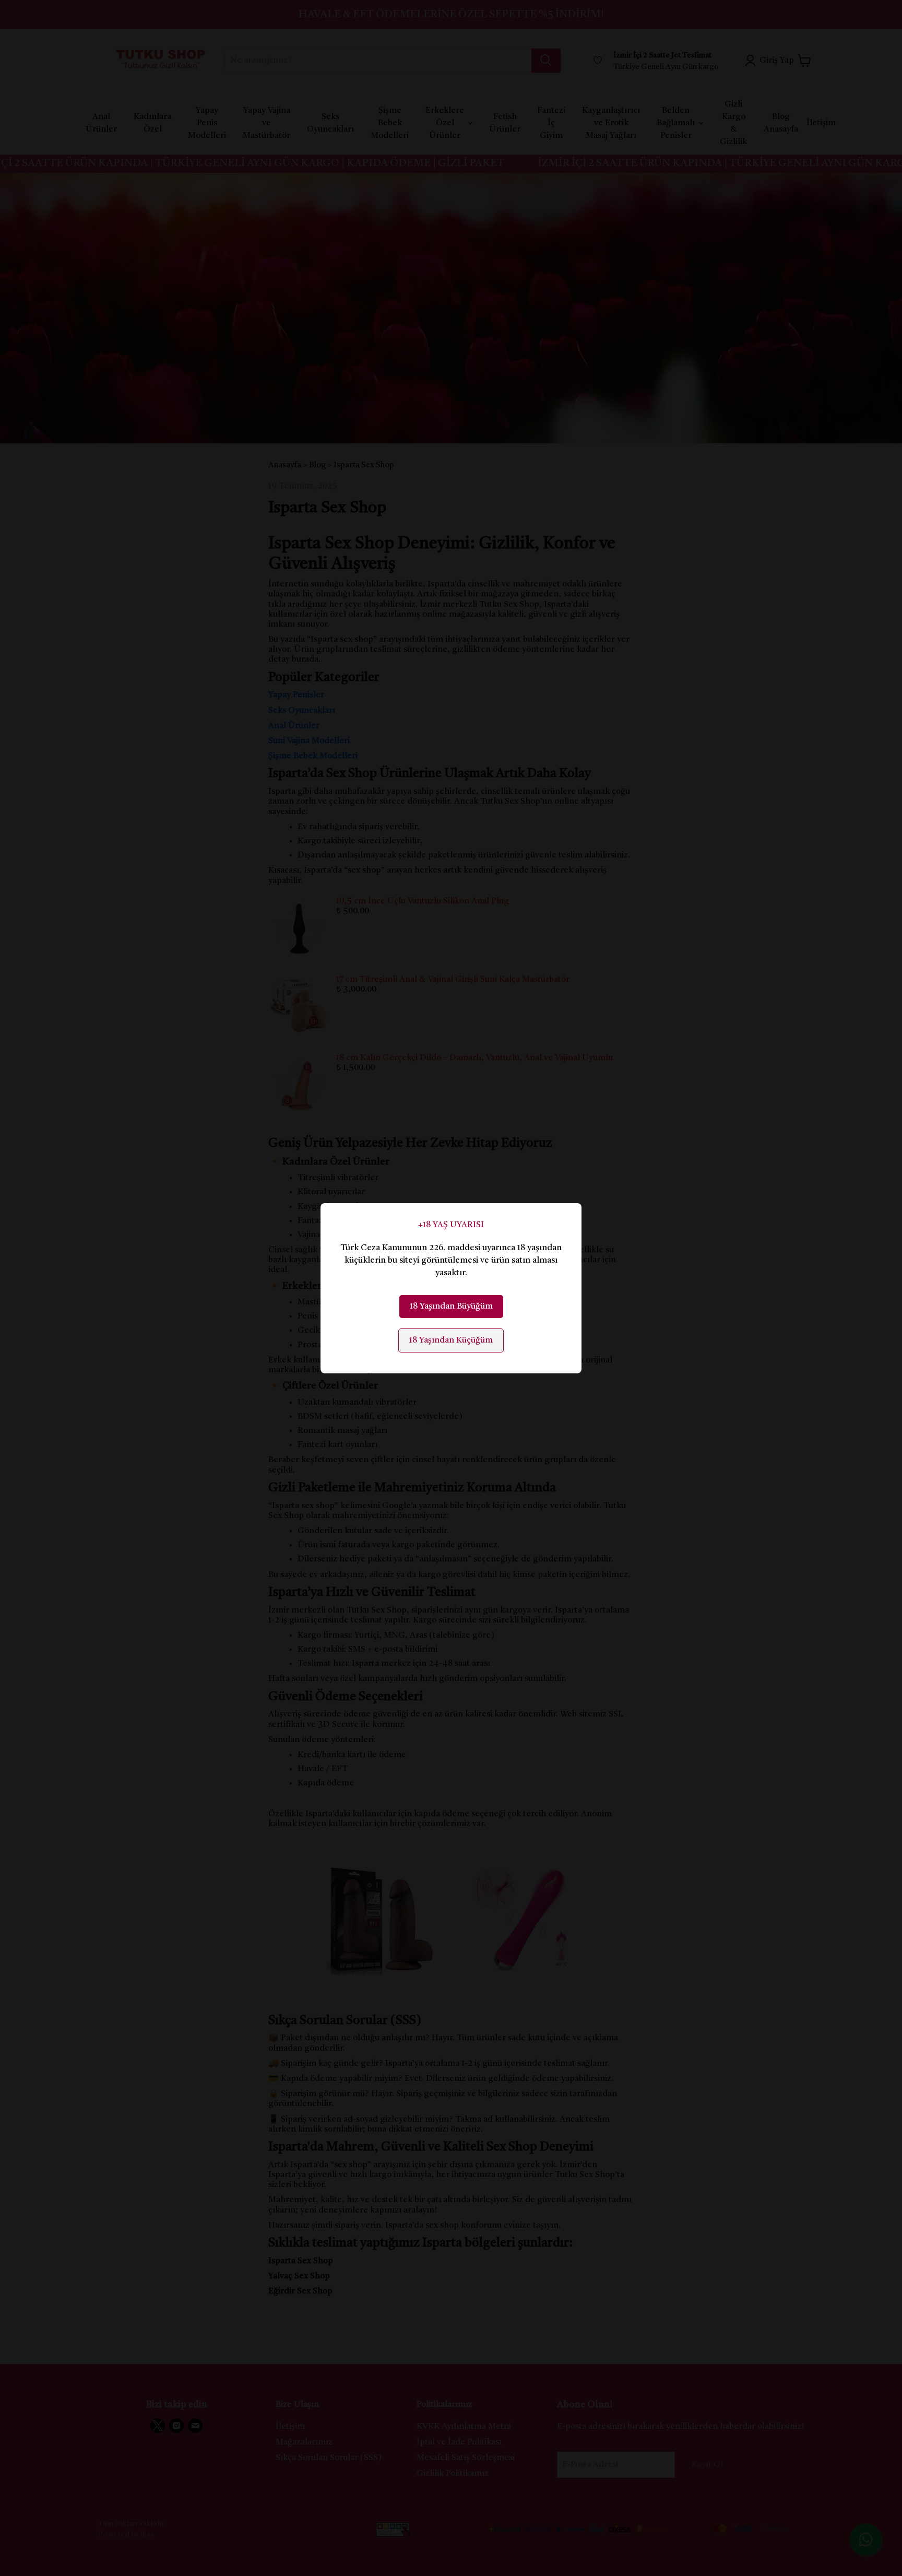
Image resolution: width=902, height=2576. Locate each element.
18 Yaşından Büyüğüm (451, 1307)
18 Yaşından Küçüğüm (451, 1340)
